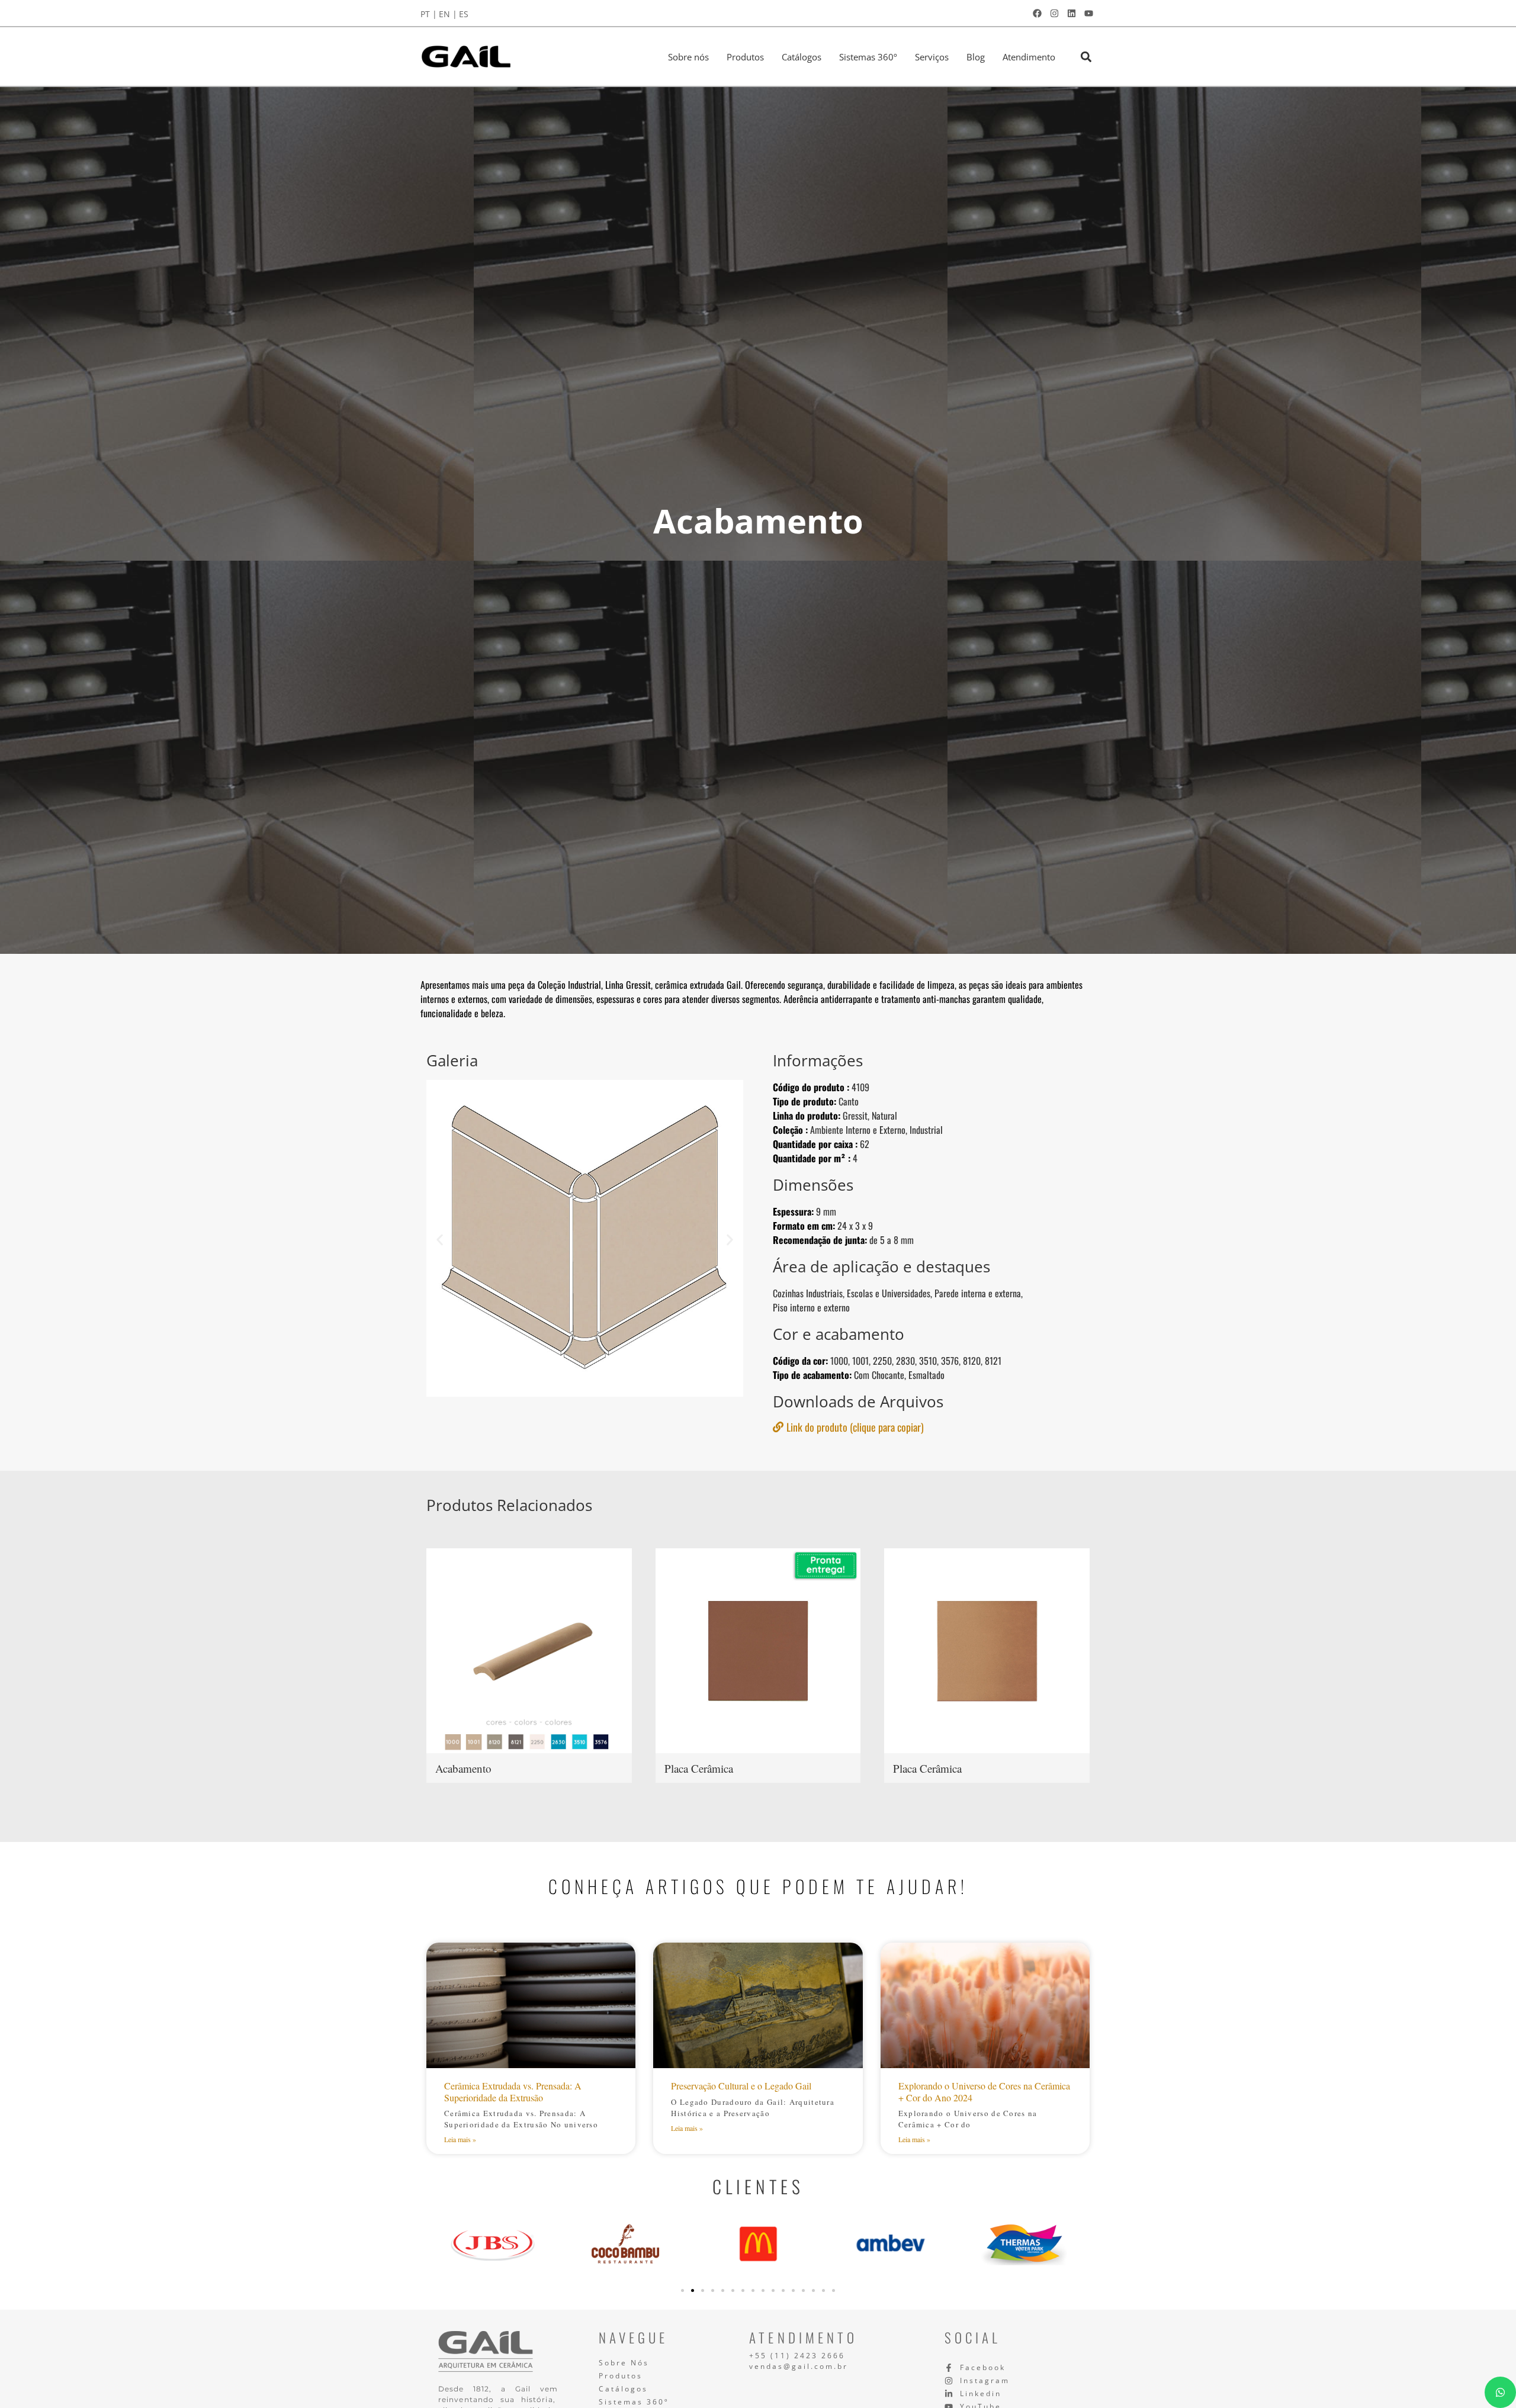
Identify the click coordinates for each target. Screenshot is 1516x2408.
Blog (976, 57)
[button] (1086, 57)
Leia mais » (460, 2139)
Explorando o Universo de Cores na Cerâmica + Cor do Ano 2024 (984, 2091)
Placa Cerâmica (699, 1768)
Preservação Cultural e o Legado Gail (741, 2086)
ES (464, 14)
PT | (429, 14)
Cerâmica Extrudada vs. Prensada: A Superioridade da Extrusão (513, 2091)
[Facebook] (1037, 13)
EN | (448, 14)
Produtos (745, 57)
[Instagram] (1054, 13)
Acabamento (463, 1768)
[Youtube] (1088, 13)
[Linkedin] (1071, 13)
